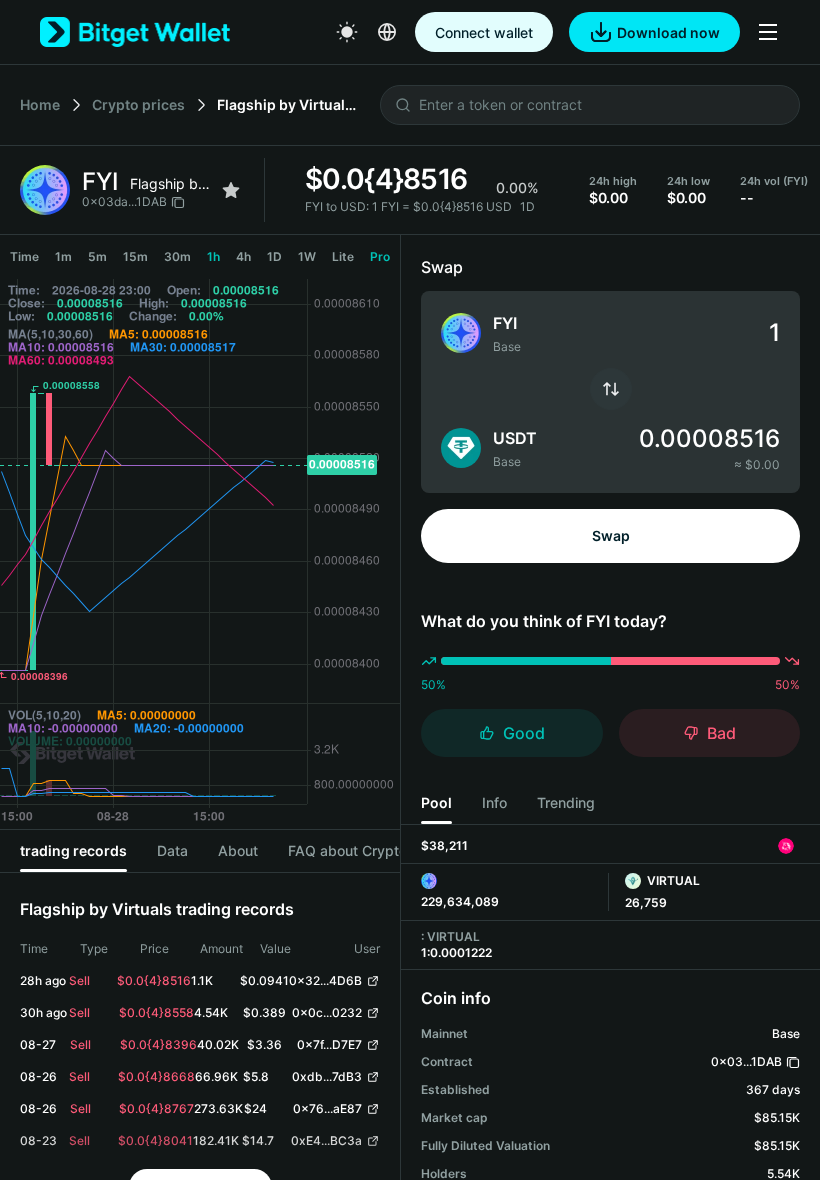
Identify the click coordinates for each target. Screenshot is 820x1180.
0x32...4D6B (325, 980)
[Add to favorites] (231, 190)
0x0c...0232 (327, 1012)
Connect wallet (484, 32)
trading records (73, 850)
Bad (721, 733)
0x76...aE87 (327, 1108)
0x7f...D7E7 (329, 1044)
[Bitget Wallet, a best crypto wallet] (135, 32)
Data (172, 850)
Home (40, 104)
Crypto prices (138, 104)
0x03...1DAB (746, 1061)
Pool (436, 802)
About (238, 850)
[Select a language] (387, 32)
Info (494, 802)
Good (524, 733)
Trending (566, 802)
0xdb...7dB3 (327, 1076)
